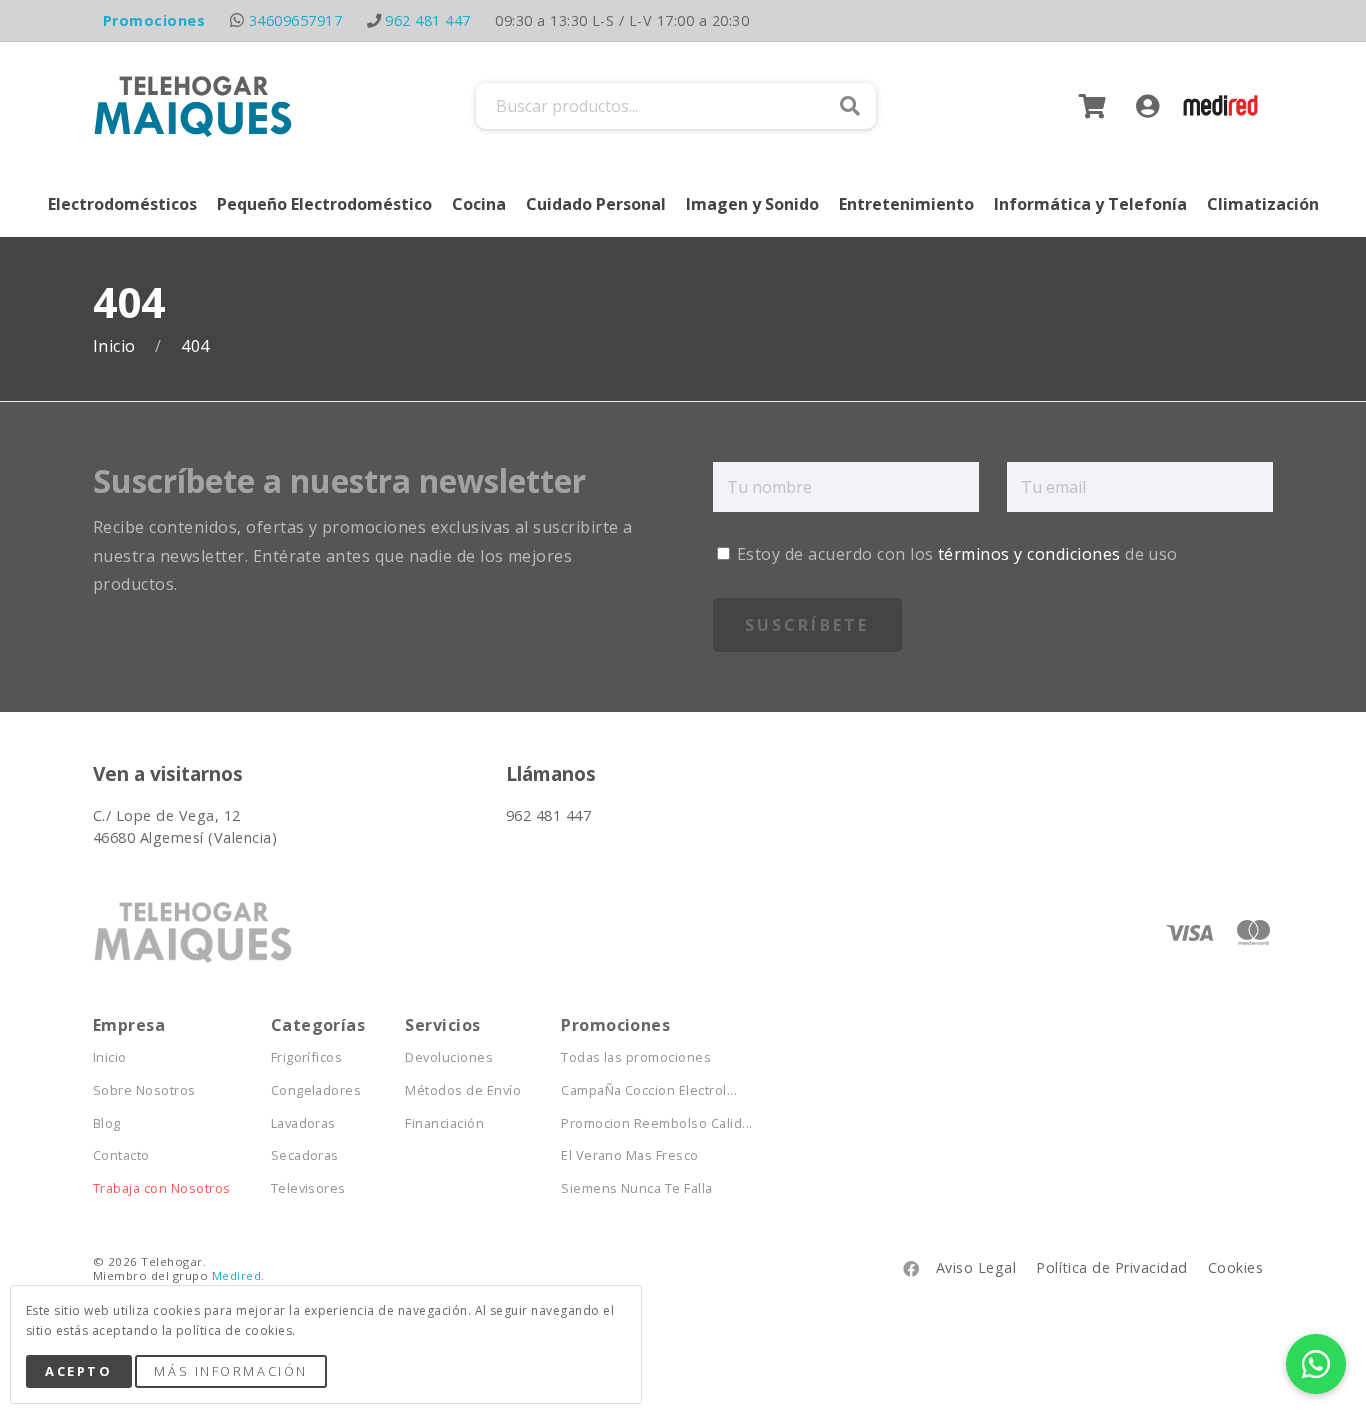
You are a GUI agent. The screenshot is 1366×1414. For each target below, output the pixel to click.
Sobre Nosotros (144, 1090)
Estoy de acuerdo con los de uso (955, 554)
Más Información (230, 1371)
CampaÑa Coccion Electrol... (649, 1090)
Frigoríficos (307, 1057)
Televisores (308, 1188)
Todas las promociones (636, 1057)
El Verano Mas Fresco (630, 1155)
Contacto (121, 1155)
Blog (107, 1123)
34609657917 (295, 20)
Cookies (1235, 1267)
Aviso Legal (976, 1267)
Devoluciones (449, 1057)
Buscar (850, 106)
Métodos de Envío (463, 1090)
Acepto (78, 1371)
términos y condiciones (1029, 554)
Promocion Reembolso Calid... (656, 1123)
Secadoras (305, 1155)
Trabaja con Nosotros (162, 1188)
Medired (236, 1275)
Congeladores (316, 1090)
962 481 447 (427, 20)
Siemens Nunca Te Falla (637, 1188)
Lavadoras (303, 1123)
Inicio (116, 346)
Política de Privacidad (1112, 1267)
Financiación (444, 1123)
